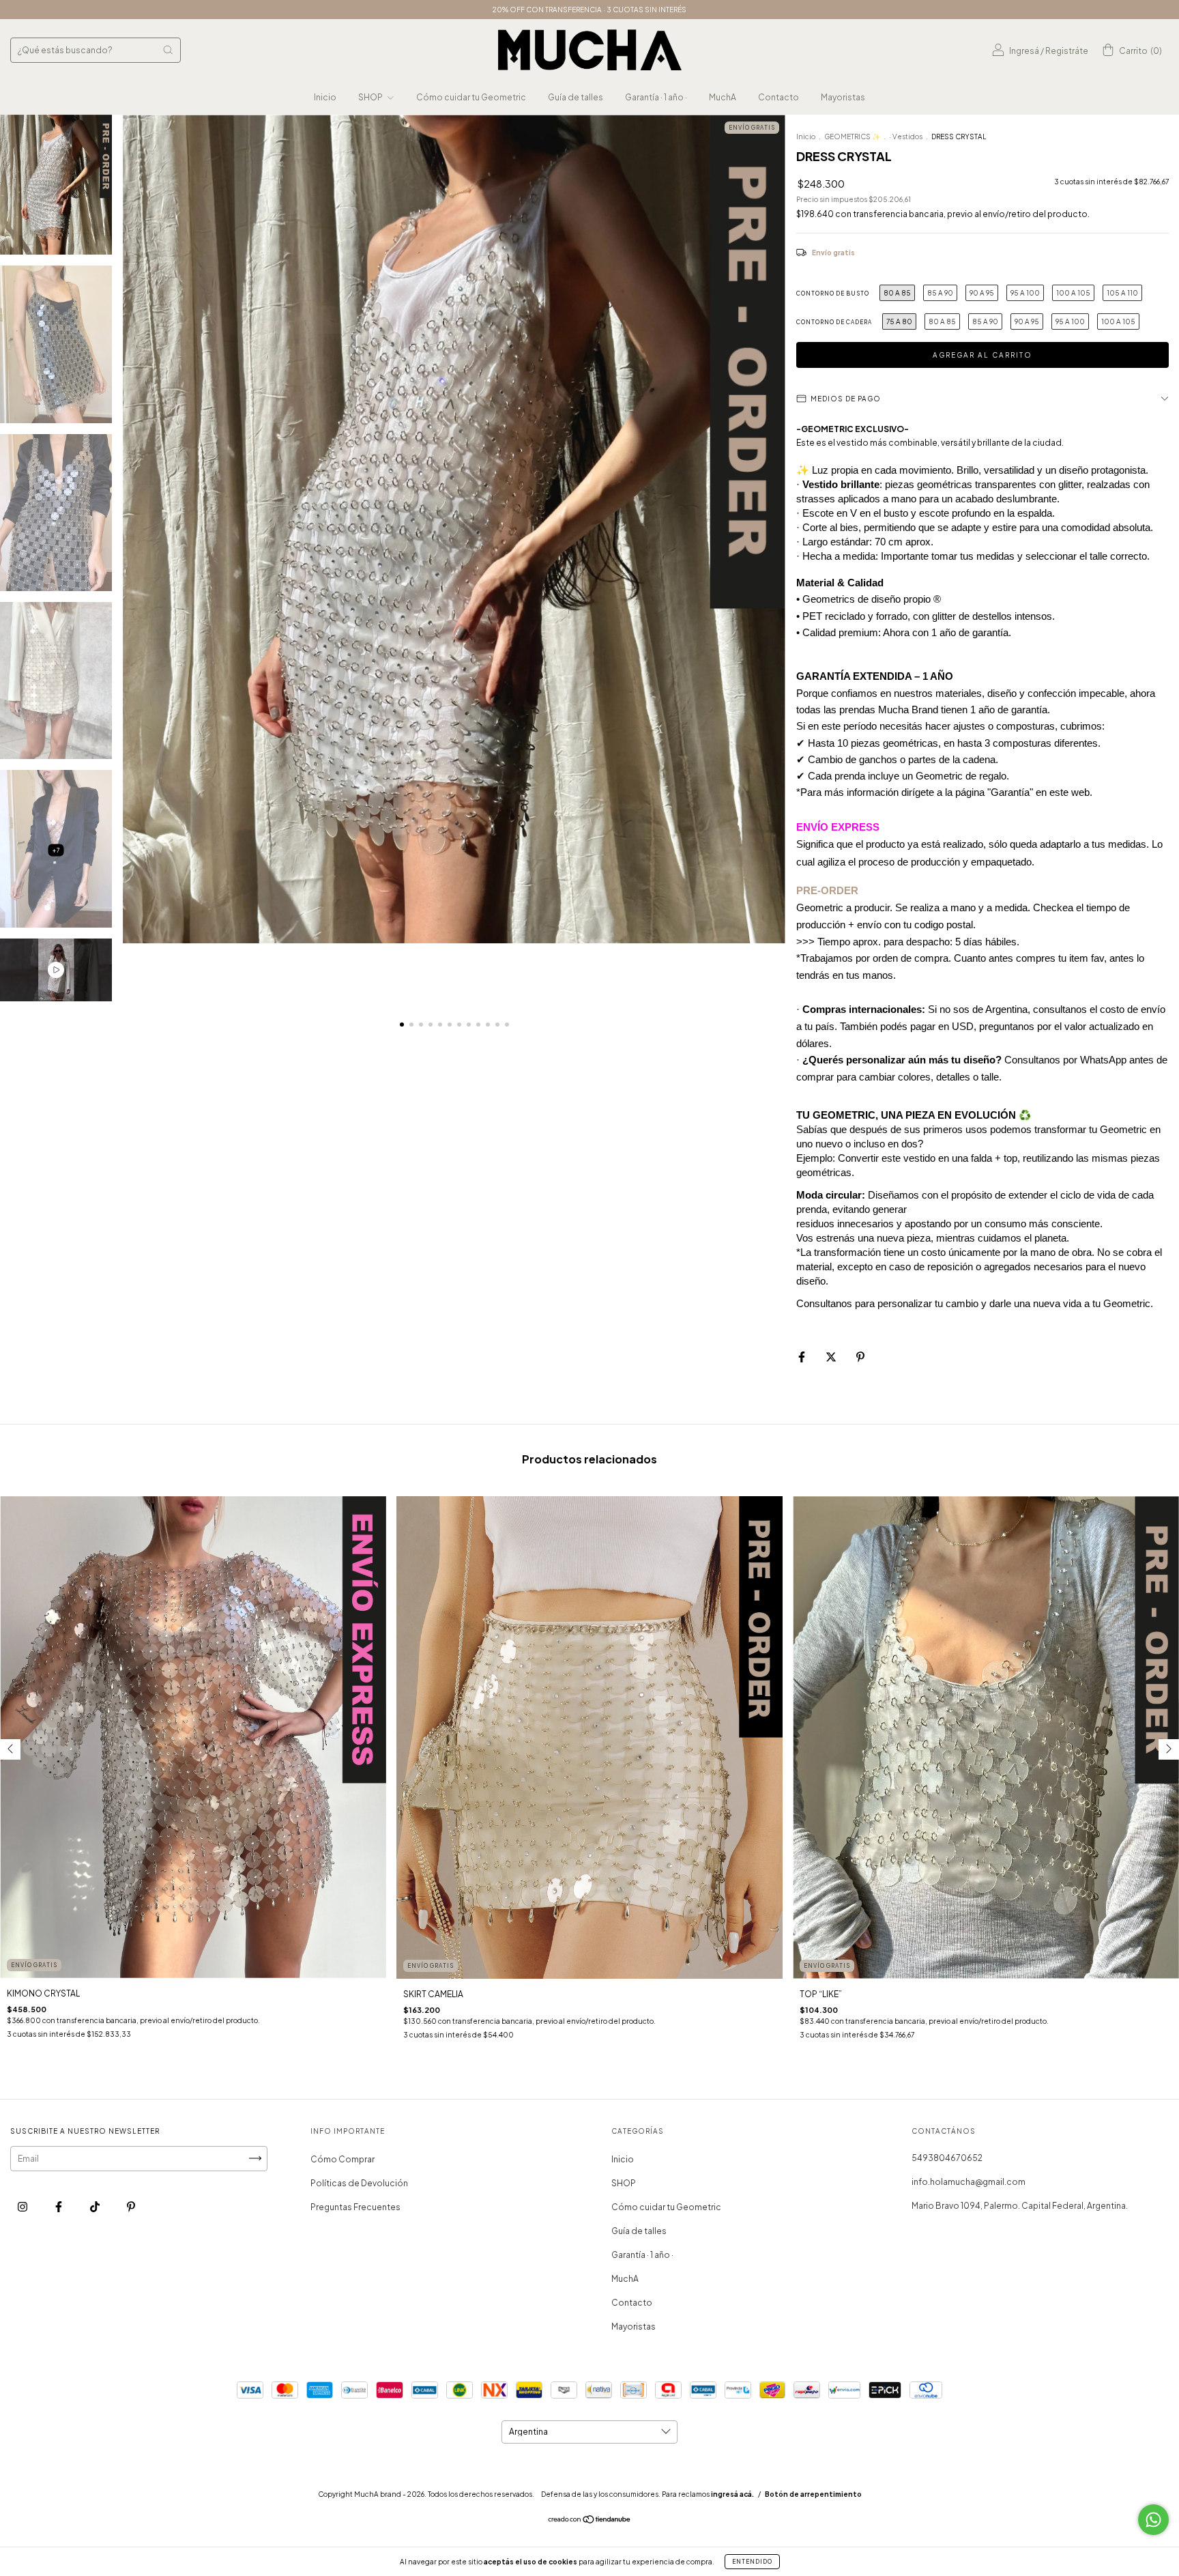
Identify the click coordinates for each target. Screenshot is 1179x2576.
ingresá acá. (732, 2494)
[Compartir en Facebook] (802, 1357)
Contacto (778, 97)
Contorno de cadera (834, 322)
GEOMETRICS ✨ (852, 137)
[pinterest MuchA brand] (131, 2206)
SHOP (371, 97)
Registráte (1067, 51)
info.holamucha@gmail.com (969, 2182)
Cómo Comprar (343, 2159)
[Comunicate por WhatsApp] (1153, 2520)
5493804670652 (947, 2158)
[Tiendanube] (590, 2521)
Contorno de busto (833, 294)
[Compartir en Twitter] (832, 1357)
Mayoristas (843, 97)
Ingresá (1024, 51)
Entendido (752, 2562)
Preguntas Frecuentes (355, 2207)
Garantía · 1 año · (656, 97)
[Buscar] (168, 50)
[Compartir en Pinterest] (860, 1357)
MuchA (723, 97)
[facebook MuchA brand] (59, 2206)
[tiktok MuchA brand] (96, 2206)
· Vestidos (906, 137)
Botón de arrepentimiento (813, 2494)
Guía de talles (576, 97)
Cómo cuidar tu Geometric (471, 97)
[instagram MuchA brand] (23, 2206)
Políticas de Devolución (359, 2183)
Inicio (325, 97)
